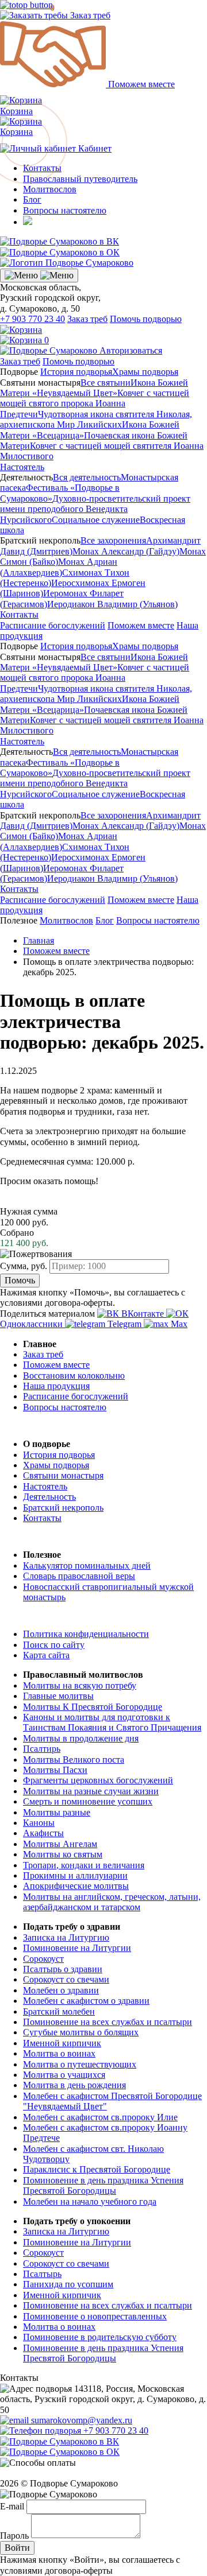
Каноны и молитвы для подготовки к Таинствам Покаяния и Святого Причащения (112, 1722)
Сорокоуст (43, 1959)
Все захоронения (113, 540)
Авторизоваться (131, 350)
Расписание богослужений (53, 625)
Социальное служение (96, 520)
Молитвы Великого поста (74, 1760)
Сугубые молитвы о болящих (81, 2032)
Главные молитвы (58, 1696)
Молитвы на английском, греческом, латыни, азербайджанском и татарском (112, 1902)
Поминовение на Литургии (77, 1948)
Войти (17, 2548)
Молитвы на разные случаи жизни (91, 1791)
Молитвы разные (57, 1812)
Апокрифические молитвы (76, 1886)
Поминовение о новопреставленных (95, 2316)
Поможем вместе (140, 84)
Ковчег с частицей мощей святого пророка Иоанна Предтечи (95, 404)
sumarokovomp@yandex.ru (80, 2420)
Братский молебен (59, 2011)
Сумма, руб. (24, 1266)
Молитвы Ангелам (60, 1844)
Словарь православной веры (79, 1576)
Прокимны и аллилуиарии (75, 1875)
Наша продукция (56, 1386)
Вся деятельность (87, 477)
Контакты (19, 614)
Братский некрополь (63, 1508)
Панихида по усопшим (68, 2284)
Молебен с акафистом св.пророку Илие (100, 2117)
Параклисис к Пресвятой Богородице (97, 2169)
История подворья (76, 372)
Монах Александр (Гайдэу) (126, 551)
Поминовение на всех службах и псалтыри (108, 2022)
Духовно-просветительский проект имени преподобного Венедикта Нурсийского (95, 509)
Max (178, 1324)
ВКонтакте (143, 1314)
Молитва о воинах (59, 2053)
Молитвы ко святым (63, 1854)
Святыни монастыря (63, 1475)
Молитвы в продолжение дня (81, 1738)
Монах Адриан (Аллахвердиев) (59, 567)
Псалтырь (42, 2274)
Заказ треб (89, 15)
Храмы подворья (145, 372)
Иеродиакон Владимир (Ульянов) (112, 604)
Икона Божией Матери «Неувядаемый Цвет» (94, 388)
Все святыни (106, 383)
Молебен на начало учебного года (90, 2201)
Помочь (20, 1280)
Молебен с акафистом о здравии (86, 2001)
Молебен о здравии (61, 1990)
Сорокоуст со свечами (66, 1979)
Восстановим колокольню (74, 1376)
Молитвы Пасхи (55, 1770)
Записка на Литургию (66, 1937)
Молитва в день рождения (74, 2085)
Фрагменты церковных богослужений (98, 1780)
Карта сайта (46, 1655)
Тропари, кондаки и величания (84, 1865)
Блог (32, 199)
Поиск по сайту (54, 1645)
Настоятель (22, 467)
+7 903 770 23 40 (32, 319)
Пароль (14, 2535)
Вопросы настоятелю (65, 210)
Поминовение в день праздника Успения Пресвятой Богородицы (103, 2185)
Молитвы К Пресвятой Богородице (93, 1707)
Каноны (39, 1823)
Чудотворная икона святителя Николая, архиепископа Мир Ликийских (96, 419)
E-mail (12, 2506)
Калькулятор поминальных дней (87, 1566)
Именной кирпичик (62, 2043)
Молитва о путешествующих (80, 2064)
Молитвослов (50, 189)
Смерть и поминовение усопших (88, 1801)
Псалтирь (42, 1749)
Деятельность (49, 1497)
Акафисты (43, 1833)
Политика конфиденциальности (86, 1634)
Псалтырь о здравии (63, 1969)
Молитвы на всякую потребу (80, 1685)
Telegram (124, 1324)
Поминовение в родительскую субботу (100, 2337)
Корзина (21, 127)
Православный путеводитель (80, 179)
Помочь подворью (146, 319)
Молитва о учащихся (64, 2075)
